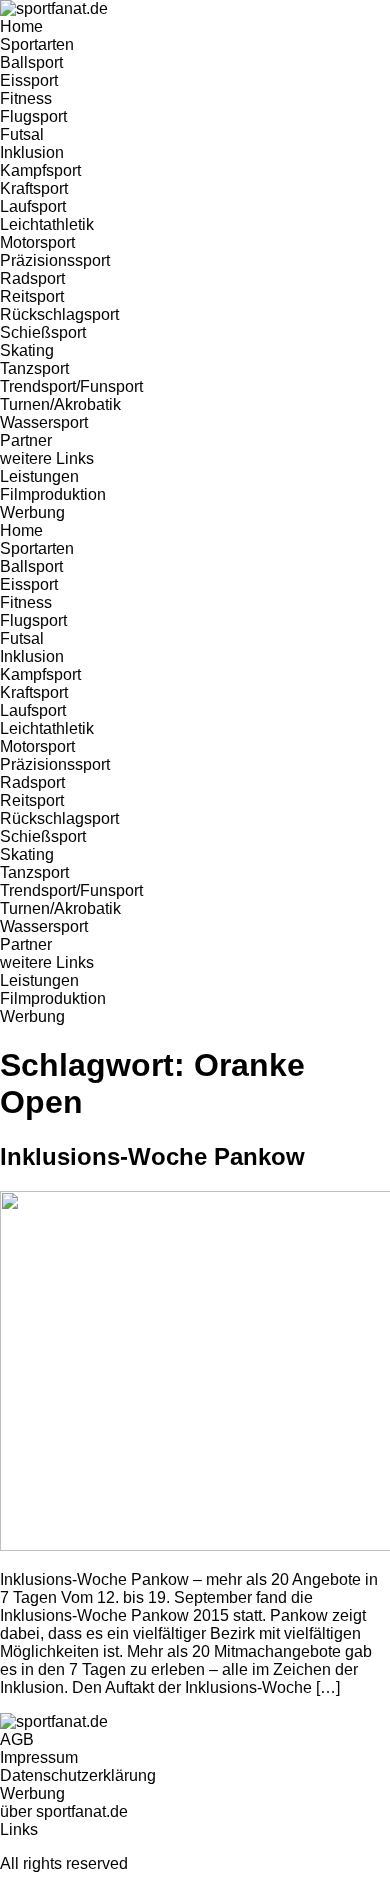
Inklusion (32, 152)
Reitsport (32, 296)
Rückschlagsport (59, 314)
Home (21, 26)
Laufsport (33, 206)
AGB (17, 1739)
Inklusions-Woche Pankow (152, 1156)
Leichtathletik (47, 224)
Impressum (39, 1757)
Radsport (32, 278)
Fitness (26, 98)
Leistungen (39, 476)
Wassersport (44, 422)
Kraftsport (34, 188)
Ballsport (31, 62)
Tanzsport (34, 368)
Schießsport (43, 332)
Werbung (32, 512)
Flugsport (33, 116)
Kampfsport (40, 170)
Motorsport (37, 242)
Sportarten (37, 44)
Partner (26, 440)
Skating (27, 350)
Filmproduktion (53, 494)
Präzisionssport (55, 260)
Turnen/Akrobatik (60, 404)
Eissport (29, 80)
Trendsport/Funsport (71, 386)
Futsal (22, 134)
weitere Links (47, 458)
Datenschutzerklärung (78, 1775)
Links (19, 1829)
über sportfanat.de (64, 1811)
